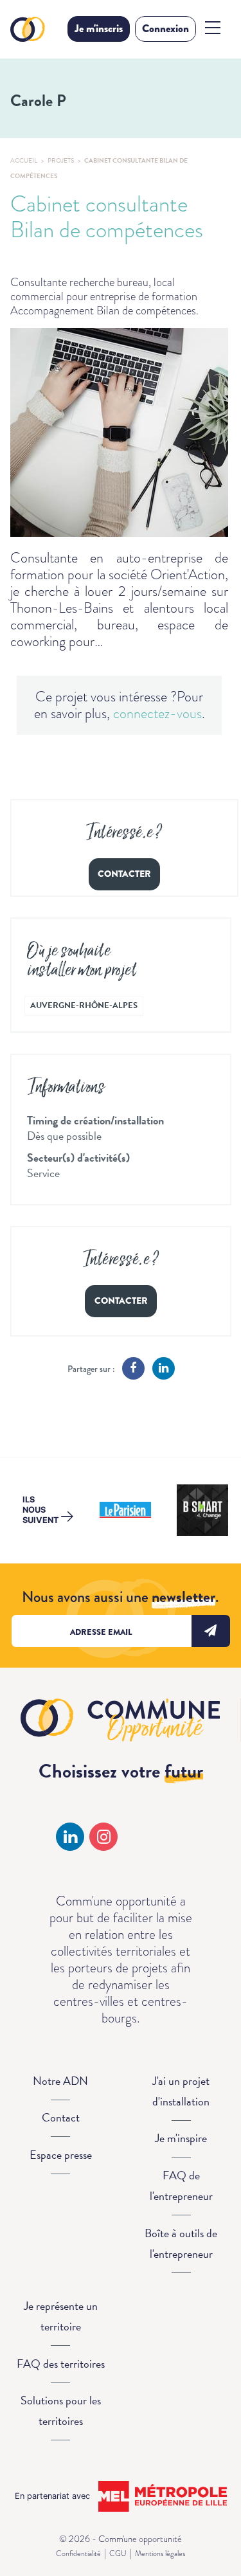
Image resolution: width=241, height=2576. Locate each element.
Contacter (124, 874)
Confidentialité (78, 2553)
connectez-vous (157, 713)
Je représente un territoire (61, 2316)
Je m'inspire (181, 2138)
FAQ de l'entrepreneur (181, 2185)
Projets (61, 160)
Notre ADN (60, 2081)
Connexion (165, 29)
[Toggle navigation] (213, 28)
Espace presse (61, 2155)
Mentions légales (160, 2553)
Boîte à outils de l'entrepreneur (181, 2243)
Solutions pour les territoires (61, 2410)
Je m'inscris (99, 29)
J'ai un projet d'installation (181, 2091)
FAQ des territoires (61, 2364)
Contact (61, 2117)
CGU (118, 2553)
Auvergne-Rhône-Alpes (84, 1005)
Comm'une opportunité (30, 29)
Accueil (24, 160)
